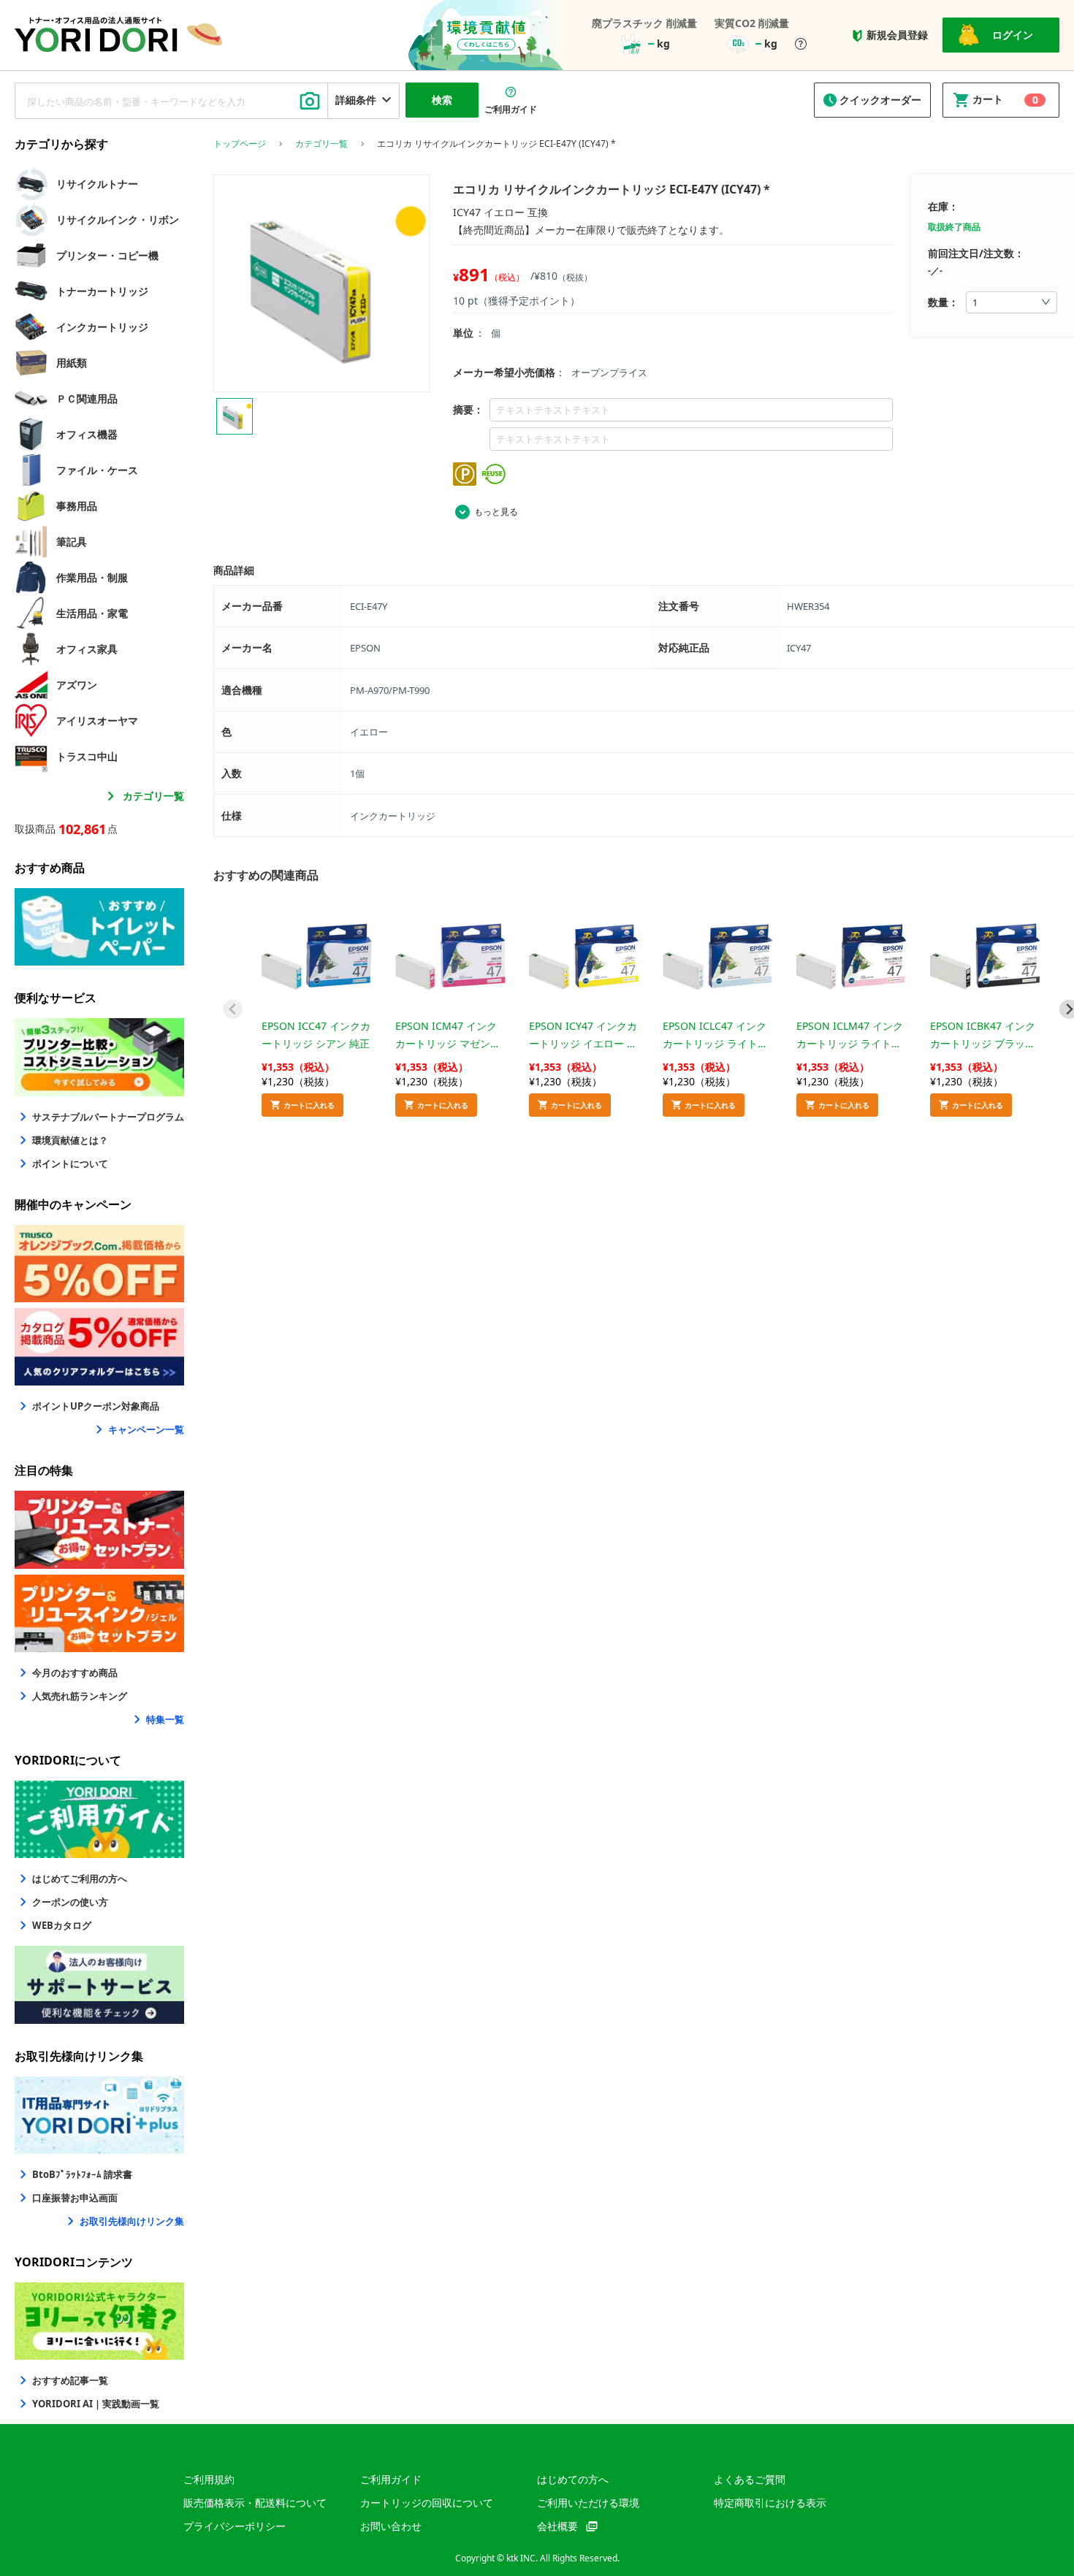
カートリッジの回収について (427, 2503)
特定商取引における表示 (770, 2503)
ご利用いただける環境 (588, 2503)
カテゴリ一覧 (153, 796)
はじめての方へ (573, 2479)
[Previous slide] (233, 1009)
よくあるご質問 (750, 2479)
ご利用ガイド (391, 2479)
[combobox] (171, 101)
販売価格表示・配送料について (255, 2503)
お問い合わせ (391, 2526)
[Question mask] (801, 45)
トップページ (240, 144)
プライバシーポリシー (235, 2526)
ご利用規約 (209, 2479)
